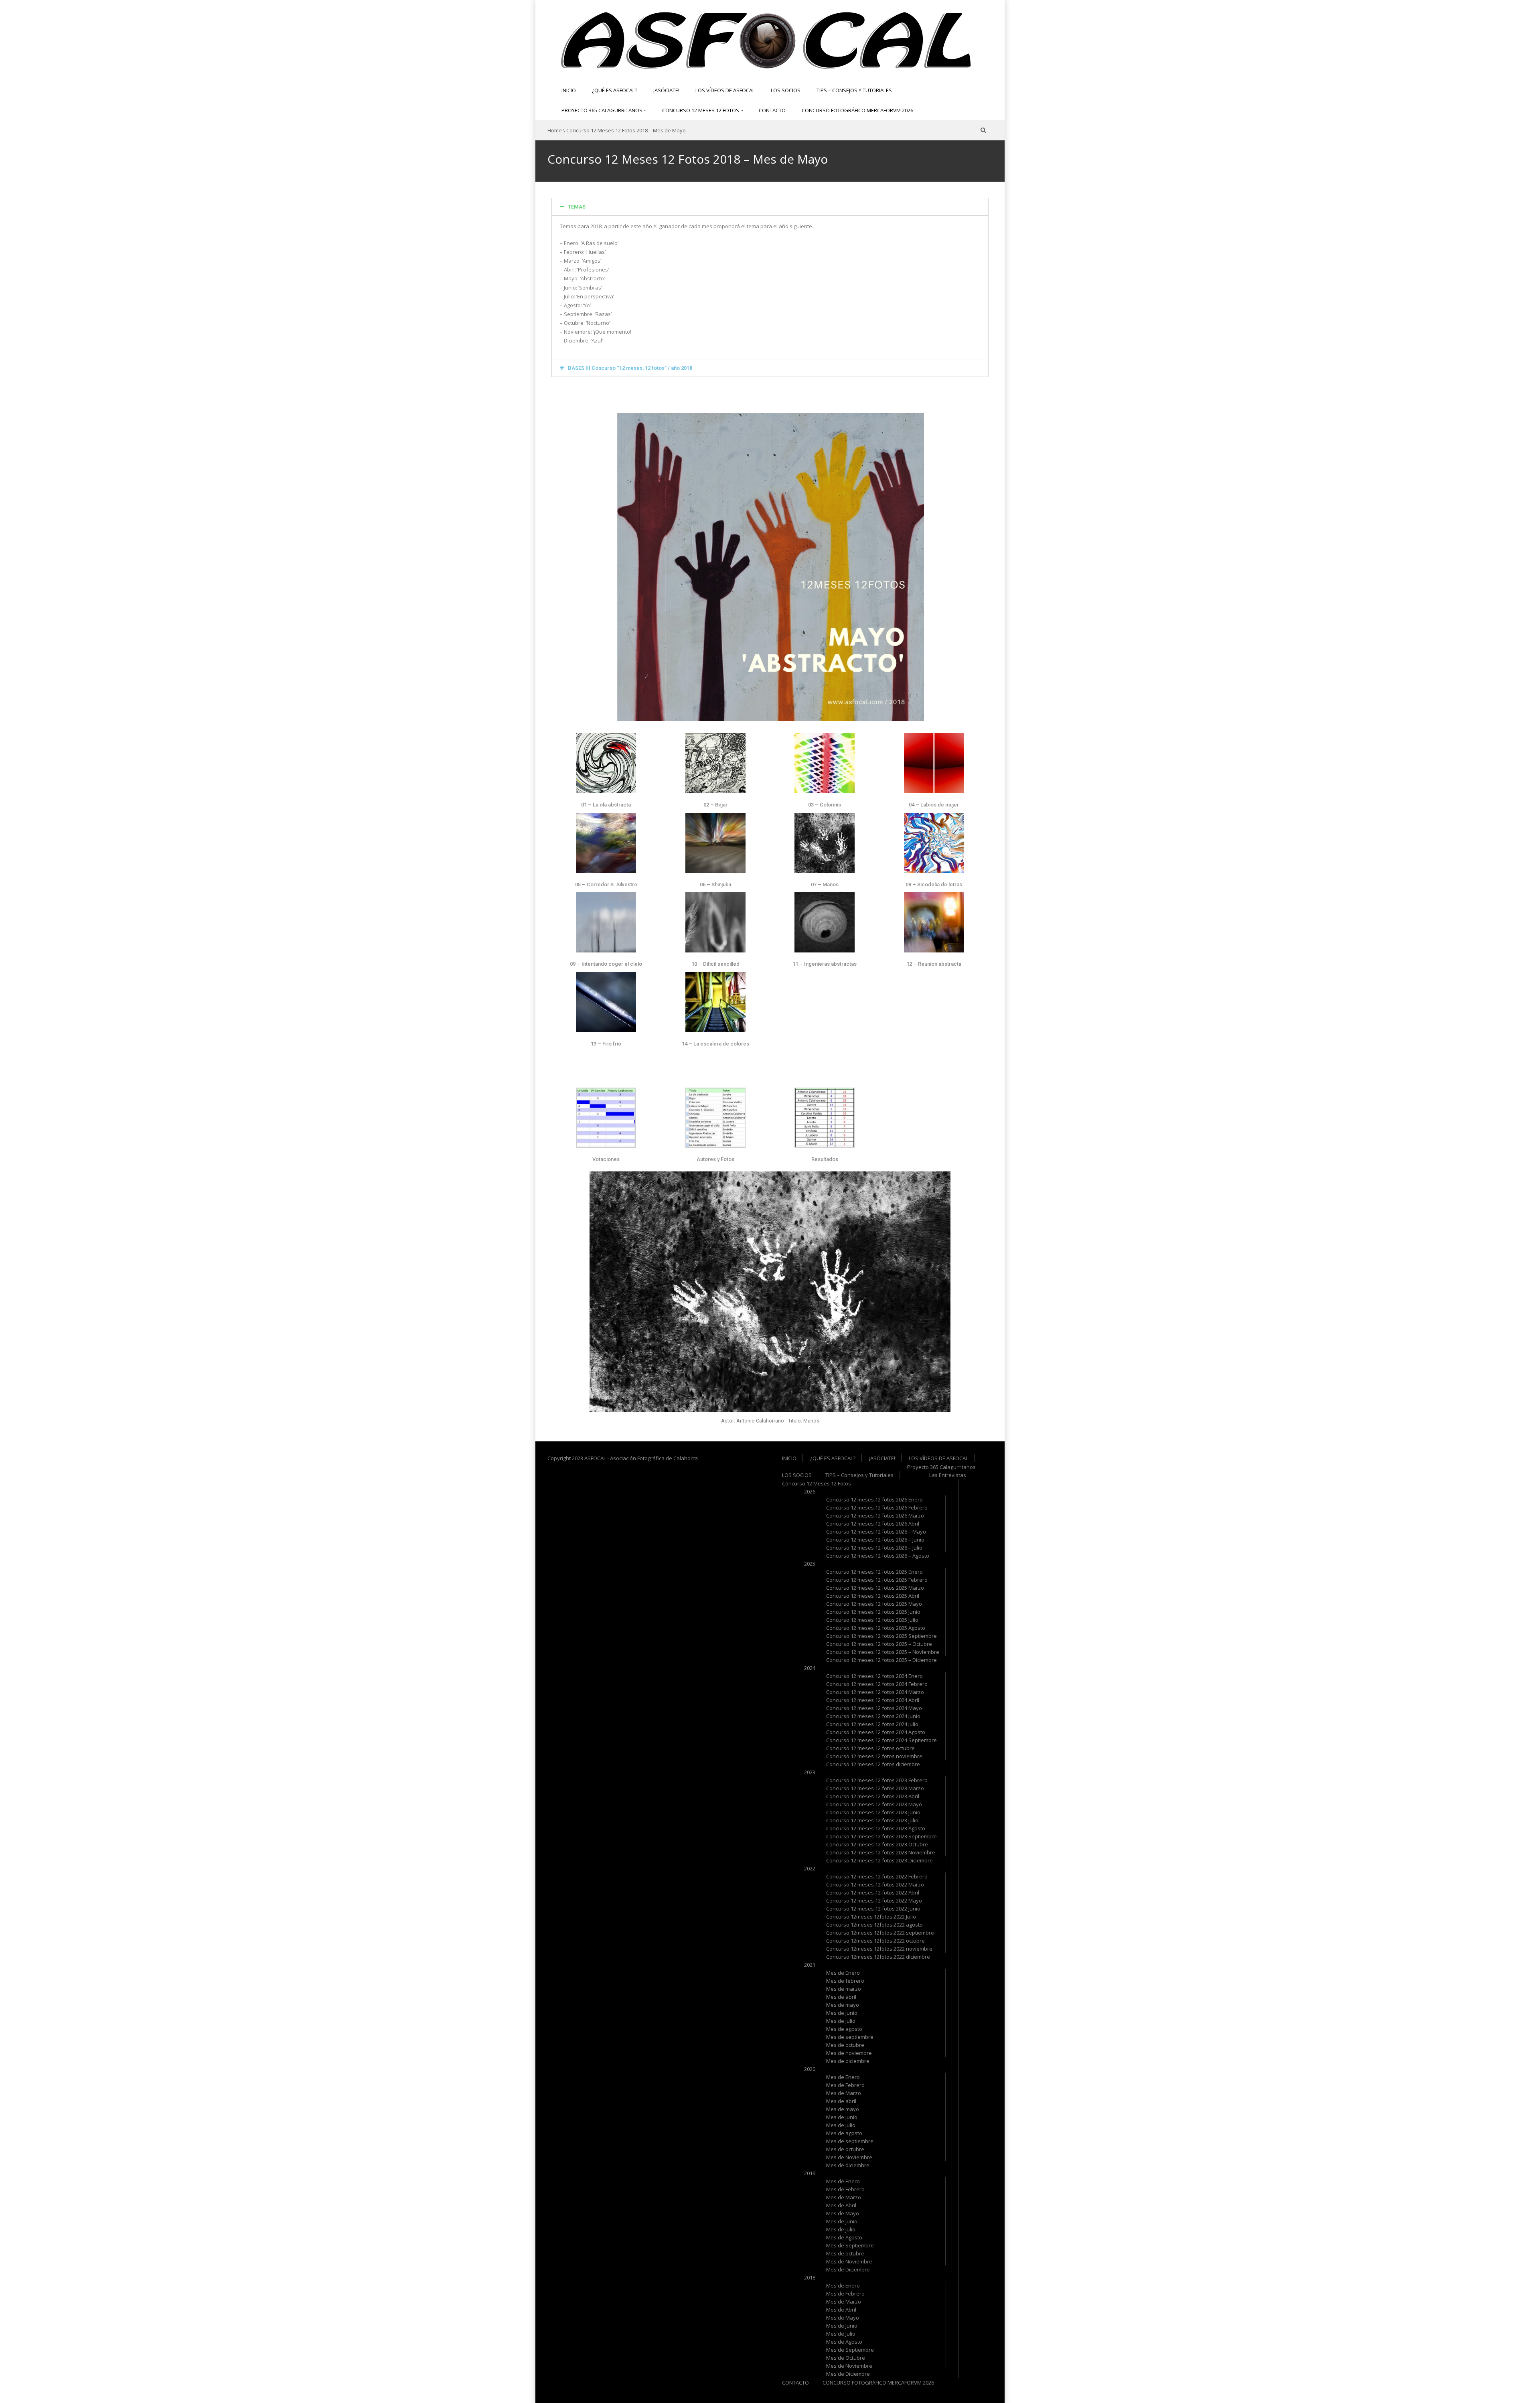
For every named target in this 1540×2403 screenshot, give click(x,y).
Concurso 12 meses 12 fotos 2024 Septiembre (881, 1740)
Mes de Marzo (844, 2093)
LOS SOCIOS (786, 90)
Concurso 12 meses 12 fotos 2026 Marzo (875, 1516)
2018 (810, 2277)
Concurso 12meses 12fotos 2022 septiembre (880, 1933)
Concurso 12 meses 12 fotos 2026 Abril (873, 1524)
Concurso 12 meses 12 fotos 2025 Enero (874, 1572)
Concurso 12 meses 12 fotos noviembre (874, 1756)
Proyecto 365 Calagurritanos (603, 110)
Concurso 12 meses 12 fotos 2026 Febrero (877, 1507)
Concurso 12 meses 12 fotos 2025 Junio (873, 1612)
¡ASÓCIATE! (666, 90)
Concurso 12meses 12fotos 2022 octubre (875, 1941)
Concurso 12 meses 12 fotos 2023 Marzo (875, 1788)
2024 (810, 1668)
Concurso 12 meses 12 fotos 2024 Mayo (874, 1708)
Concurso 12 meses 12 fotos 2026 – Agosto (878, 1556)
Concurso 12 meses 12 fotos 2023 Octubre (877, 1844)
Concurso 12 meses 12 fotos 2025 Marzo (875, 1588)
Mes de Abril (841, 2205)
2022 (810, 1868)
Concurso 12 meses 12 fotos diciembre (873, 1764)
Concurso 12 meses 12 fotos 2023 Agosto (876, 1828)
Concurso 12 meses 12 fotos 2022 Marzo (875, 1884)
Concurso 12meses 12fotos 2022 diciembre (878, 1957)
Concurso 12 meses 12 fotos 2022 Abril (873, 1892)
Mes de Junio (842, 2221)
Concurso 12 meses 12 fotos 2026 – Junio (875, 1540)
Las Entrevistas (948, 1475)
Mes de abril (841, 1997)
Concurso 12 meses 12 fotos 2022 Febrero (877, 1876)
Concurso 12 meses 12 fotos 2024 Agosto (876, 1732)
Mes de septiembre (850, 2037)
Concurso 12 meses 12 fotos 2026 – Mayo (876, 1532)
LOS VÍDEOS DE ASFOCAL (725, 90)
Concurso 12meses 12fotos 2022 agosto (874, 1925)
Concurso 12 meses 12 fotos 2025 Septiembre (881, 1636)
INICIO (569, 90)
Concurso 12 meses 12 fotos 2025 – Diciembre (881, 1660)
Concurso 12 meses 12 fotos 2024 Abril (873, 1700)
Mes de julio (841, 2021)
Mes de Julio (841, 2229)
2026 (810, 1491)
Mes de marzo (844, 1989)
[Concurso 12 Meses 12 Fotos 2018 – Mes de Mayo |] (764, 39)
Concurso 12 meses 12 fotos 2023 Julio (872, 1820)
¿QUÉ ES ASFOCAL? (615, 90)
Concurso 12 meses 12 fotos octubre (870, 1748)
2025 (810, 1564)
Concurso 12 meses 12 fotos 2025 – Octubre (879, 1644)
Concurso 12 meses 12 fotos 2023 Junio (873, 1812)
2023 (810, 1772)
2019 (810, 2173)
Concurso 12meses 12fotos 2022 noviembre (879, 1949)
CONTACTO (772, 110)
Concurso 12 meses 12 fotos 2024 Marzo (875, 1692)
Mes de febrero (845, 1981)
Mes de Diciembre (848, 2269)
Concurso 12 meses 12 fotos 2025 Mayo (874, 1604)
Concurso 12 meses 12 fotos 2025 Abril (873, 1596)
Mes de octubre (845, 2045)
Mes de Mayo (843, 2213)
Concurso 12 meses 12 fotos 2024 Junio (873, 1716)
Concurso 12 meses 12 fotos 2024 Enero (874, 1676)
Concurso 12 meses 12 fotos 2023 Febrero (877, 1780)
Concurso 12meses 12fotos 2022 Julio (871, 1917)
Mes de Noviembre (849, 2157)
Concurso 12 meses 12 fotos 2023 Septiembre (881, 1836)
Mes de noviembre (849, 2053)
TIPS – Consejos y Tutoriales (854, 90)
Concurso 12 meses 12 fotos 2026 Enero (874, 1499)
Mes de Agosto (844, 2237)
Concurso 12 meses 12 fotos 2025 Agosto (876, 1628)
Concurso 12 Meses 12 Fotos (701, 110)
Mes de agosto (844, 2029)
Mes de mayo (843, 2005)
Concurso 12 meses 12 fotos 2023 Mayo (874, 1804)
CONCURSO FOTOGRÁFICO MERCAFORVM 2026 (857, 110)
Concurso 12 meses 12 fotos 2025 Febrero (877, 1580)
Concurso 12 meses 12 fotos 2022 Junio (873, 1909)
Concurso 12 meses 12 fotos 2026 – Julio (874, 1548)
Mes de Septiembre (850, 2245)
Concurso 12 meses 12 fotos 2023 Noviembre (881, 1852)
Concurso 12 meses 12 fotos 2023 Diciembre (879, 1860)
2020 (810, 2069)
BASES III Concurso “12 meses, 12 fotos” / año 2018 (630, 368)
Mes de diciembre (848, 2061)
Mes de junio (842, 2013)
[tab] (770, 207)
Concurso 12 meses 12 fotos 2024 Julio (872, 1724)
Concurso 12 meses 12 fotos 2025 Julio (872, 1620)
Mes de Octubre (846, 2358)
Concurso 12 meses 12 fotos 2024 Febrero (877, 1684)
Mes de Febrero (845, 2085)
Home (555, 130)
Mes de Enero (843, 1973)
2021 (810, 1965)
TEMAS (577, 207)
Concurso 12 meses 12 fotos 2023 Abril (873, 1796)
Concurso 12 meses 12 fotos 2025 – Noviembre (883, 1652)
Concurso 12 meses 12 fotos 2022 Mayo (874, 1901)
